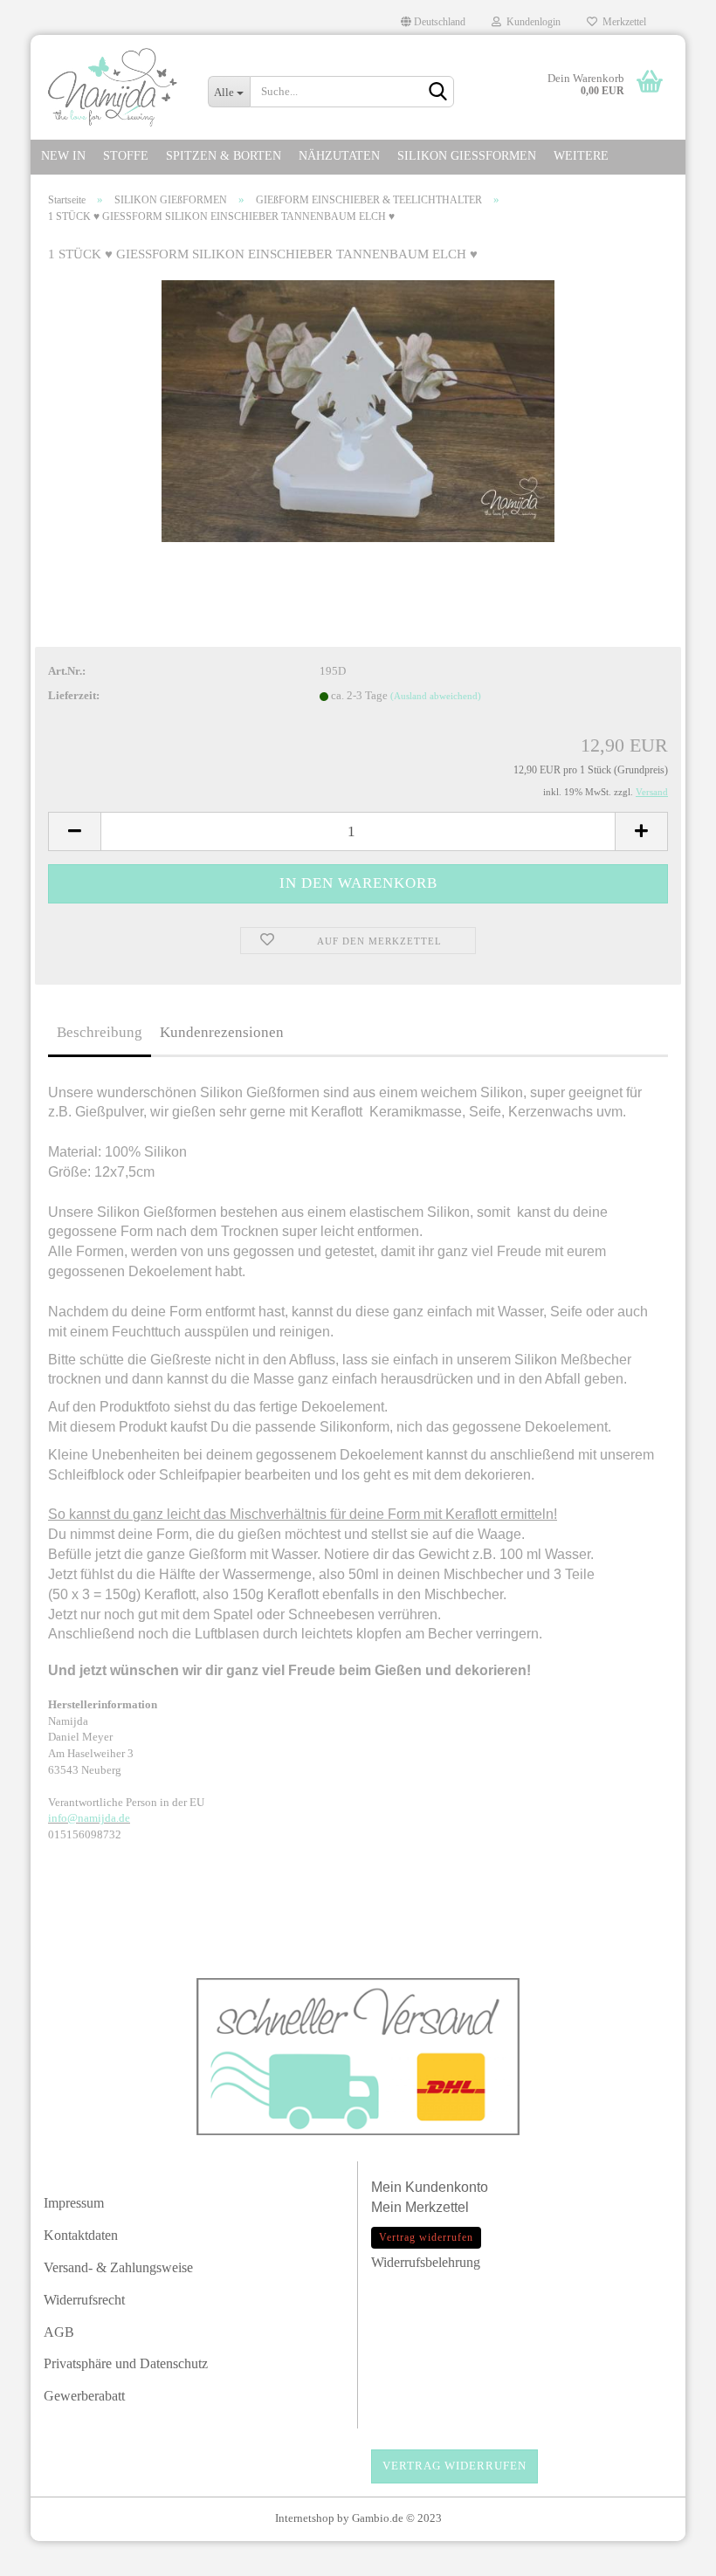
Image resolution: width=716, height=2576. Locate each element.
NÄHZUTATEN (339, 156)
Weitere (581, 156)
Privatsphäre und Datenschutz (126, 2363)
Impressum (74, 2203)
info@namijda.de (89, 1818)
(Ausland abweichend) (436, 696)
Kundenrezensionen (222, 1032)
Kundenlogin (531, 22)
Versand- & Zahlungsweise (118, 2267)
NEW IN (63, 156)
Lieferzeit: (74, 695)
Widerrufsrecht (84, 2300)
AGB (59, 2332)
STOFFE (126, 156)
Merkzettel (622, 22)
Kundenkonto (447, 2187)
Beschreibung (100, 1032)
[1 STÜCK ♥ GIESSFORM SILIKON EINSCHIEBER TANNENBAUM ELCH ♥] (358, 410)
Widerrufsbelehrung (426, 2262)
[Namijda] (113, 87)
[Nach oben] (668, 2554)
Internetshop (305, 2518)
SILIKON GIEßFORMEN (467, 156)
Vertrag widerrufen (454, 2466)
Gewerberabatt (84, 2396)
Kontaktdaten (81, 2235)
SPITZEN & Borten (224, 156)
